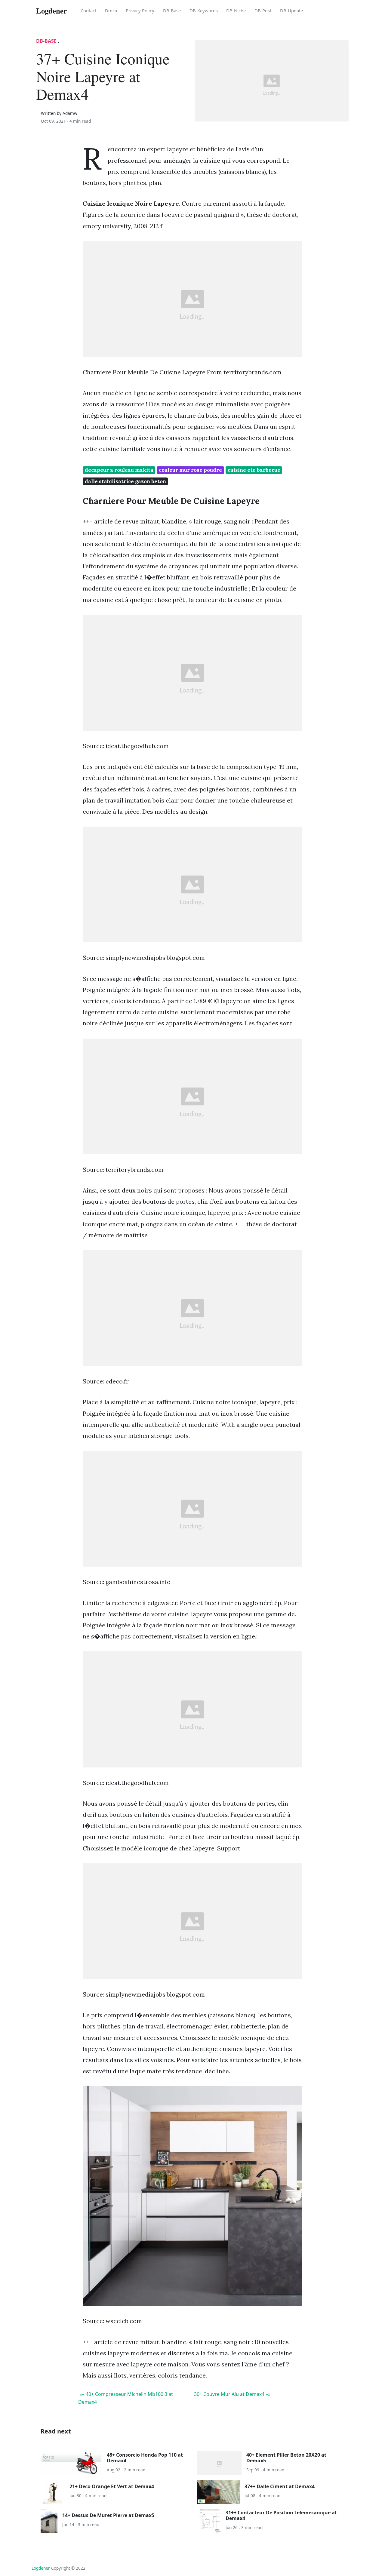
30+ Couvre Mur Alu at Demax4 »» (232, 2394)
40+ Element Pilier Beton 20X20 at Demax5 (286, 2458)
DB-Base (172, 11)
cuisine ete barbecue (254, 470)
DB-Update (291, 11)
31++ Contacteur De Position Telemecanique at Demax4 (281, 2515)
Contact (88, 11)
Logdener (41, 2568)
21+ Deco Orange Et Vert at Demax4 (112, 2486)
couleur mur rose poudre (190, 470)
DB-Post (263, 11)
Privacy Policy (140, 11)
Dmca (111, 11)
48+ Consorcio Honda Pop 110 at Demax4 (145, 2458)
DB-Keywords (204, 11)
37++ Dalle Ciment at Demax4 (280, 2486)
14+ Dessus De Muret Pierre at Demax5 (108, 2515)
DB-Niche (236, 11)
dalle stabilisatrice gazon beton (125, 481)
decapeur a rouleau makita (119, 470)
